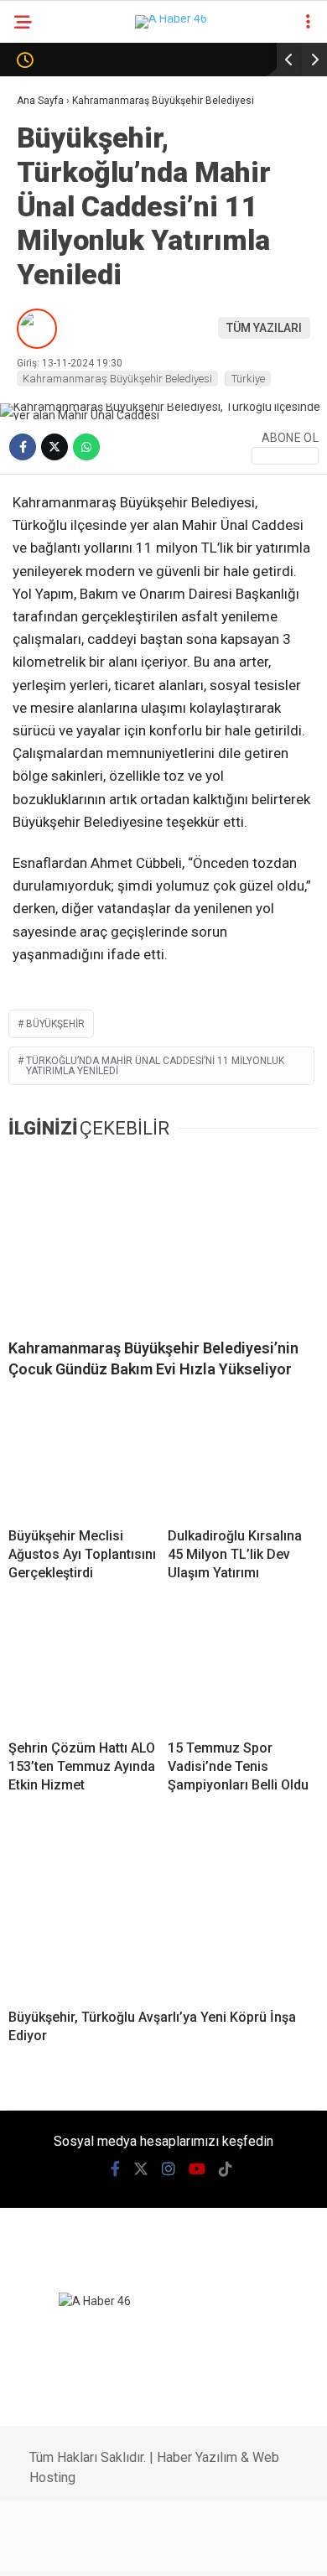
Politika (49, 240)
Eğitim (44, 580)
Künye (43, 681)
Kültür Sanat (65, 613)
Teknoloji (54, 410)
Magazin (52, 342)
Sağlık (44, 376)
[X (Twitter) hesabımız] (88, 2549)
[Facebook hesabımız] (46, 2549)
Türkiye (47, 444)
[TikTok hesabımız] (216, 2549)
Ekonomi (50, 206)
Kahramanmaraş (76, 138)
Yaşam (44, 545)
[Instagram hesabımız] (131, 2549)
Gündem (49, 172)
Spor (39, 308)
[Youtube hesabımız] (173, 2549)
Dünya (44, 274)
